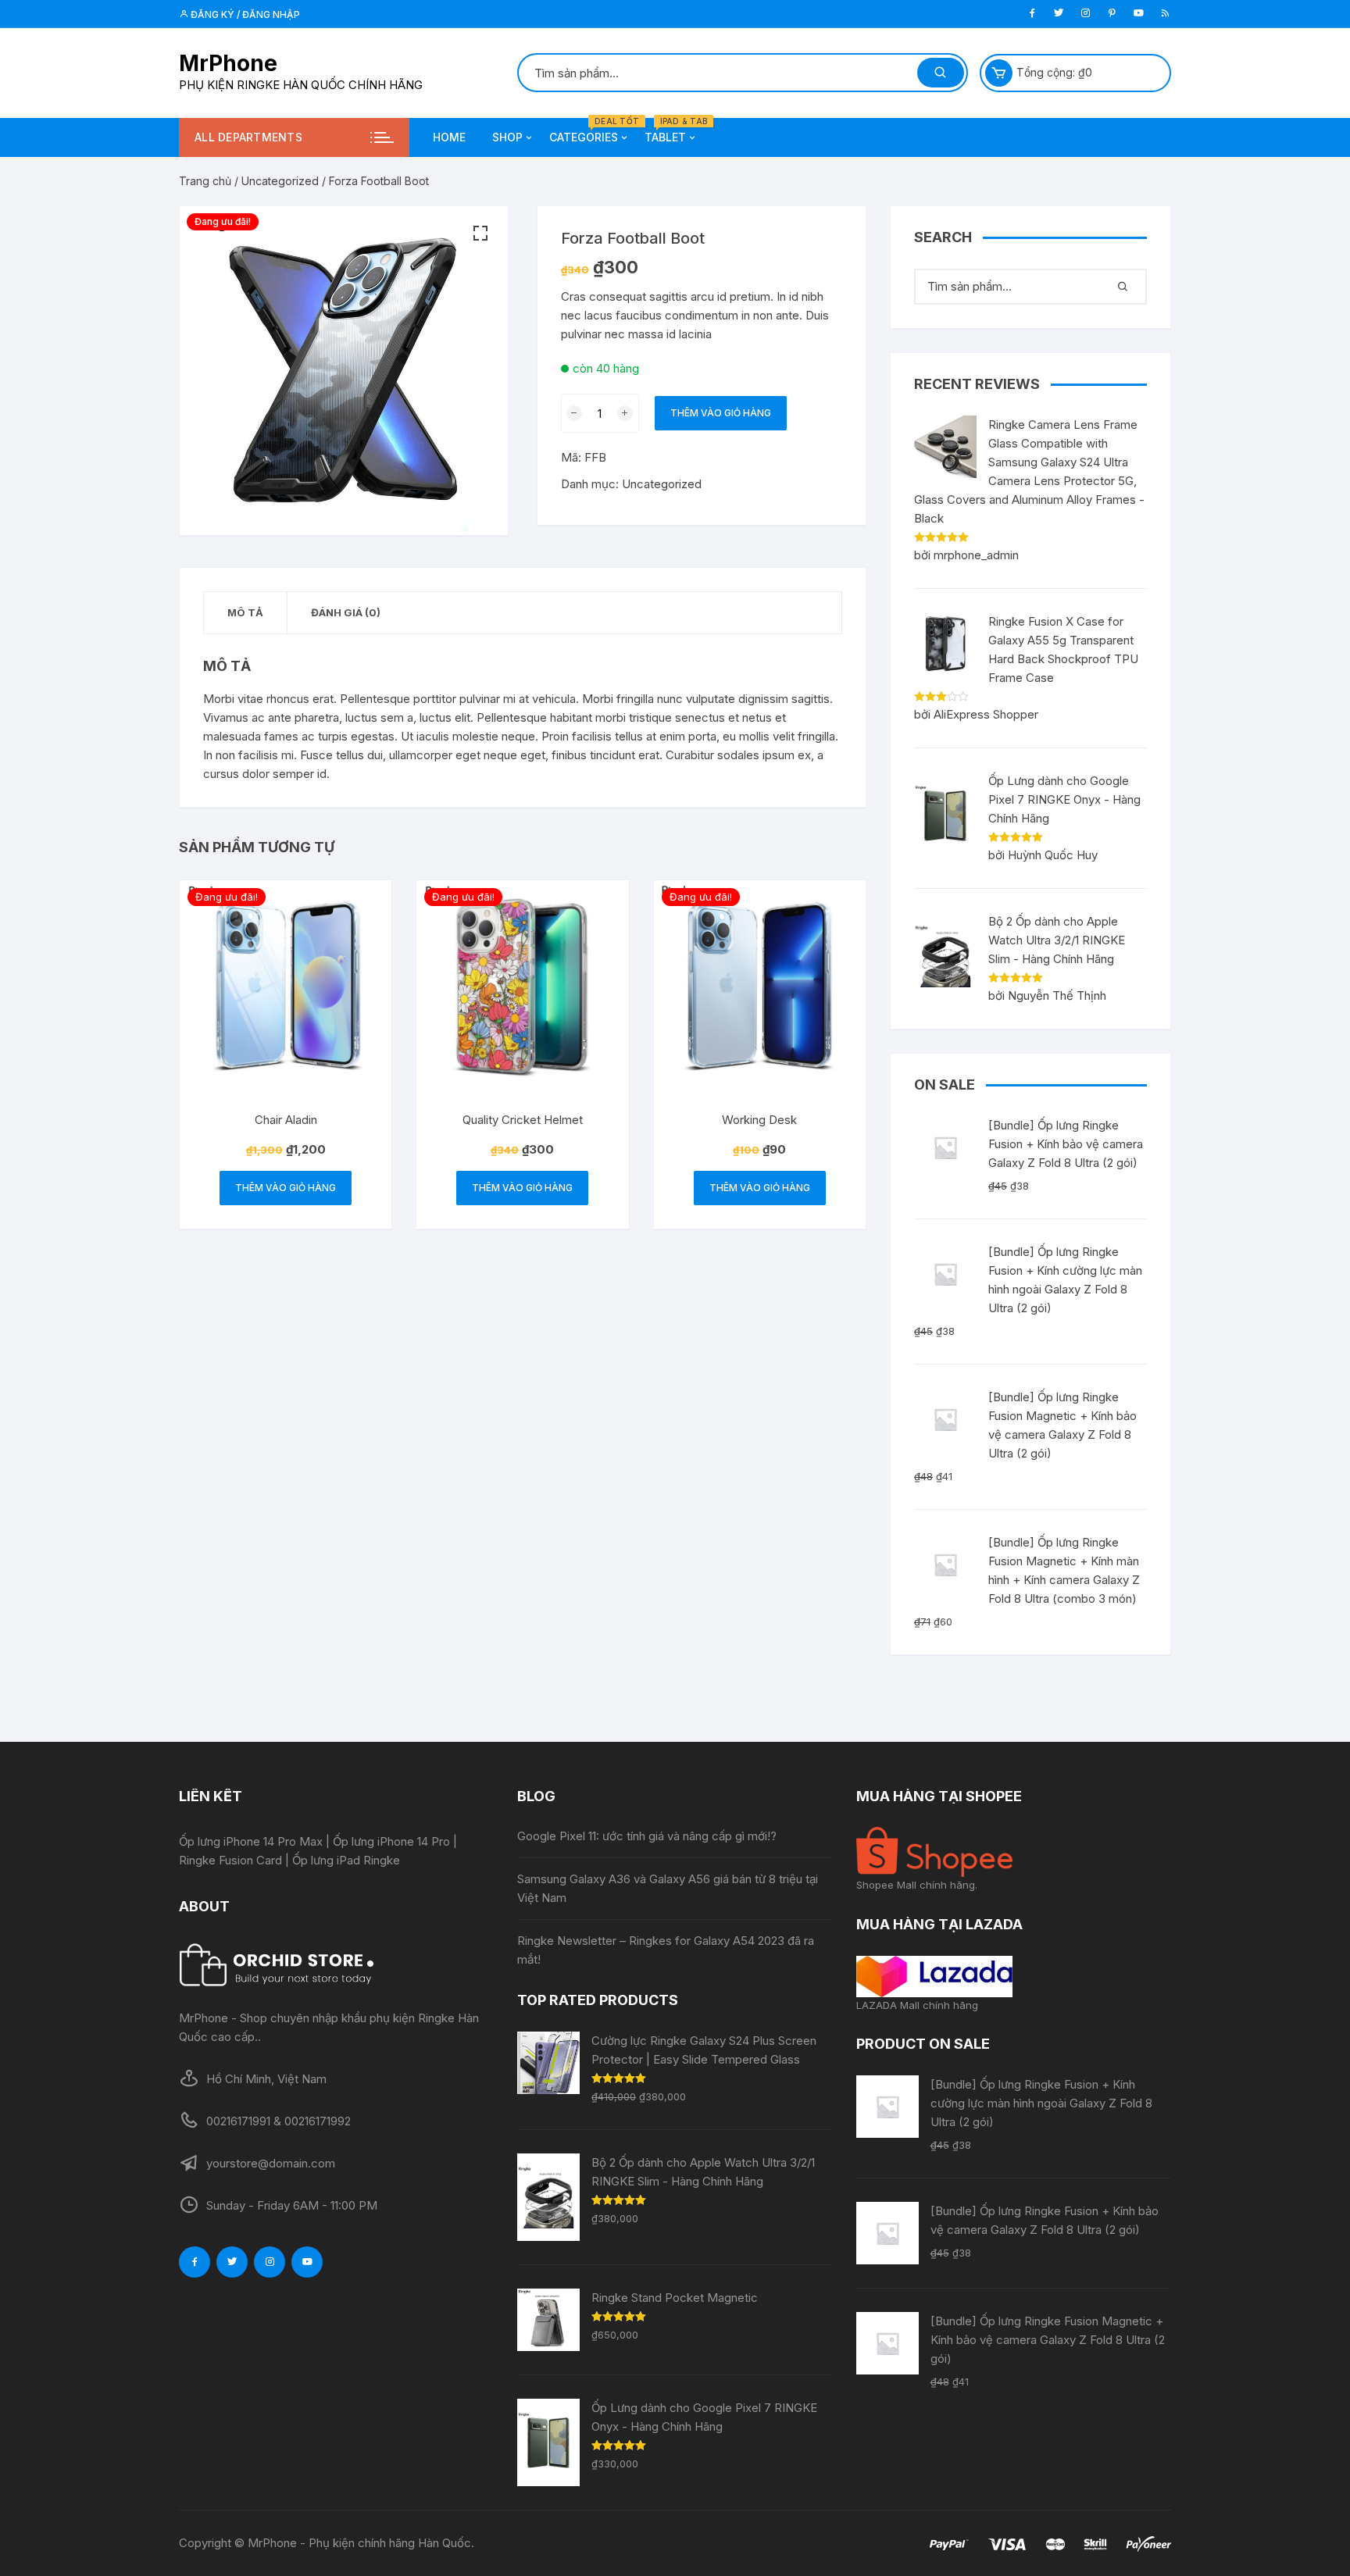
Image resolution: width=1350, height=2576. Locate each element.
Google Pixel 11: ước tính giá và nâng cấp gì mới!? (647, 1836)
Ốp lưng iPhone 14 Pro (391, 1841)
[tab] (246, 613)
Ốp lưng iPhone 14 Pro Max (251, 1841)
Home (449, 137)
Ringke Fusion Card (230, 1860)
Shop (507, 137)
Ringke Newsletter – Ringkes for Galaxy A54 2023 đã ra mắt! (666, 1950)
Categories (589, 131)
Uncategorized (280, 181)
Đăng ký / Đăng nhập (244, 14)
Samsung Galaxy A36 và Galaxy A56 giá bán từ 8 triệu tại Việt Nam (668, 1888)
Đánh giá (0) (346, 612)
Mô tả (245, 612)
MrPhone (228, 63)
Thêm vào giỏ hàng (721, 413)
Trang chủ (205, 181)
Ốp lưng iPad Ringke (346, 1860)
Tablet (671, 131)
